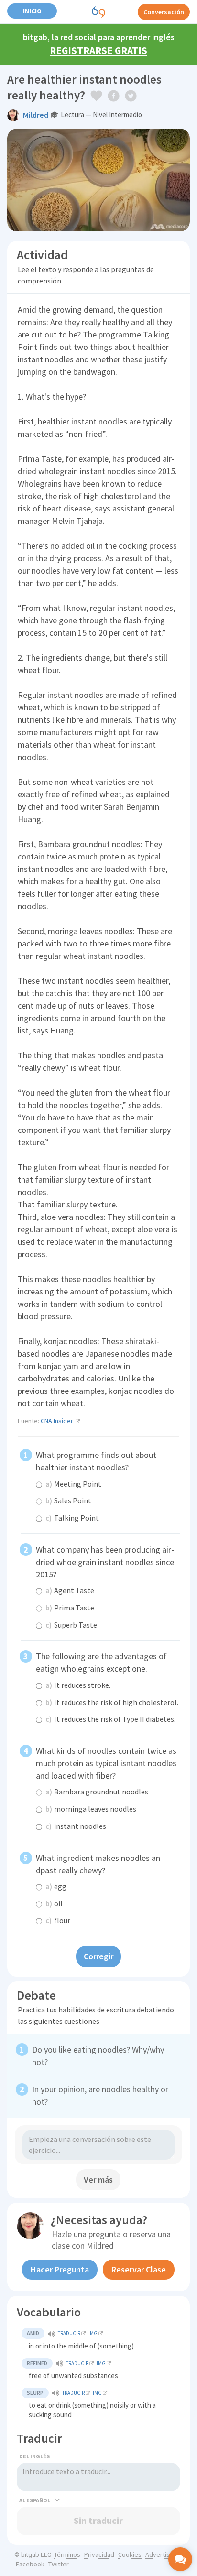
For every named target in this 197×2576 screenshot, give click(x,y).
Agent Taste (70, 1590)
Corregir (98, 1956)
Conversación (164, 12)
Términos (67, 2554)
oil (54, 1903)
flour (58, 1920)
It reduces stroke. (78, 1685)
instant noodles (76, 1826)
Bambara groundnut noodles (97, 1792)
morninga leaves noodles (91, 1809)
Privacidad (99, 2554)
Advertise (159, 2554)
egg (56, 1886)
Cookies (130, 2554)
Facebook (30, 2564)
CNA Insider (57, 1421)
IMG (93, 2333)
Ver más (98, 2179)
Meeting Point (73, 1484)
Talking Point (72, 1518)
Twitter (59, 2564)
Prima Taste (70, 1608)
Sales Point (68, 1500)
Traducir (69, 2333)
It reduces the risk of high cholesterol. (112, 1702)
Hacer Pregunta (60, 2269)
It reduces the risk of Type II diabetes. (110, 1719)
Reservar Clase (139, 2269)
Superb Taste (71, 1625)
